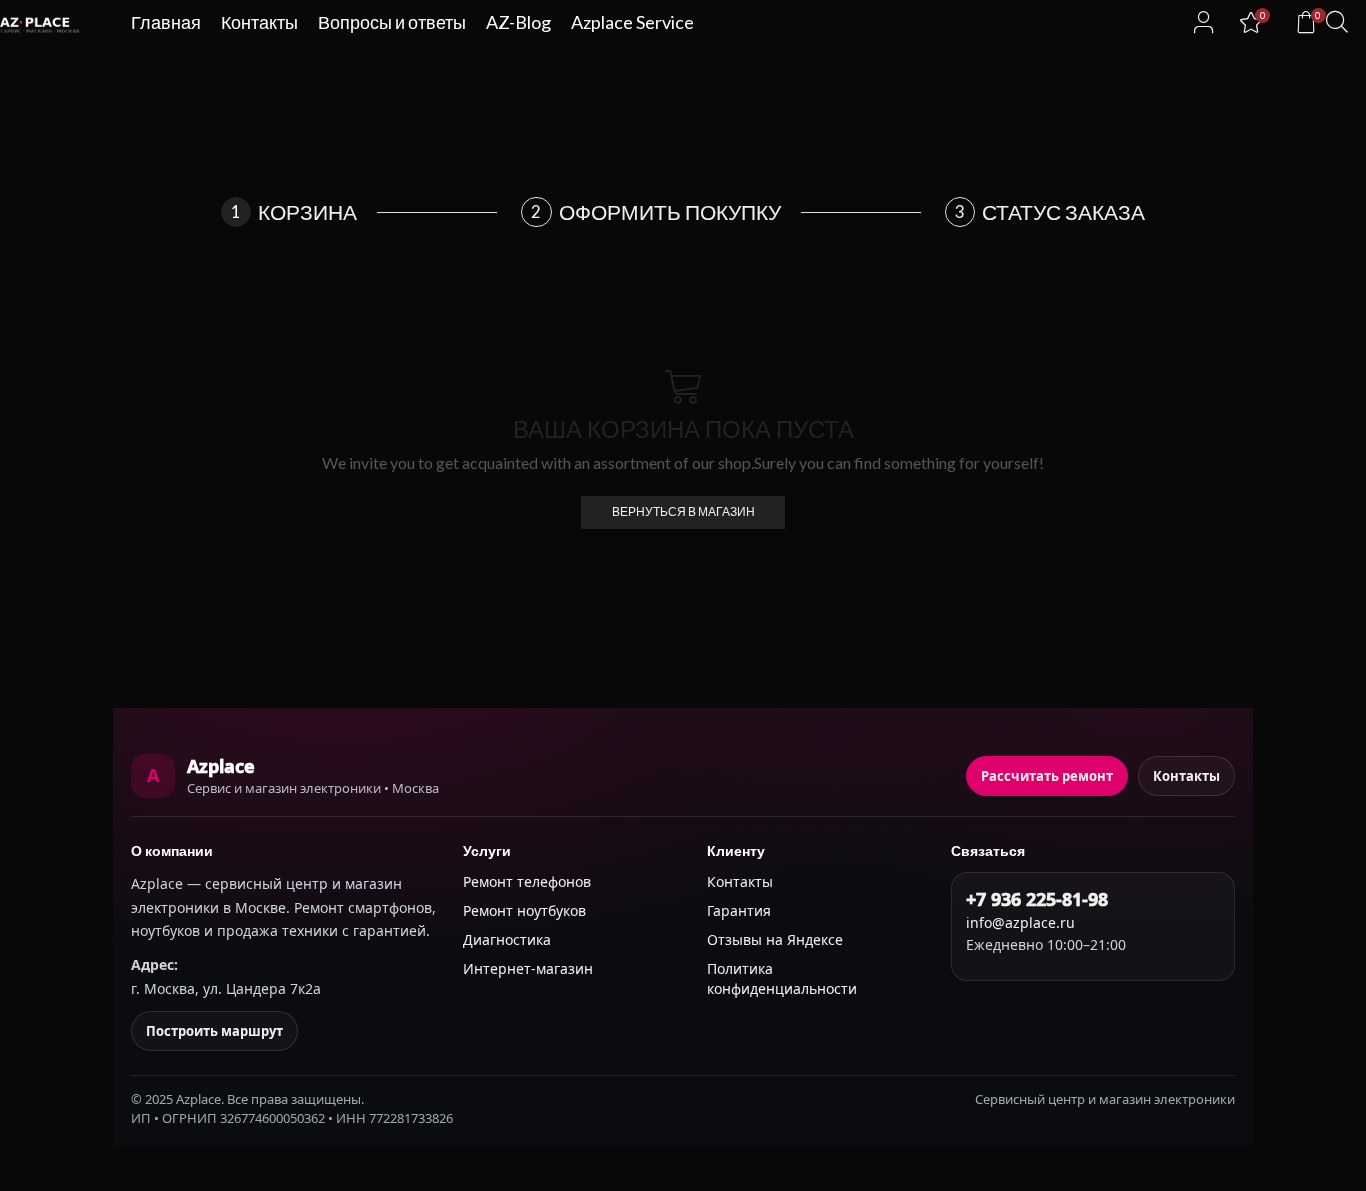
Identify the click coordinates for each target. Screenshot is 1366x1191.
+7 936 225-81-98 (1037, 899)
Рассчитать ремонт (1047, 776)
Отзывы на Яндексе (775, 939)
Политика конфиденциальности (782, 978)
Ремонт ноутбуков (524, 910)
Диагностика (507, 939)
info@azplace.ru (1020, 922)
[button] (1204, 22)
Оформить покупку (670, 211)
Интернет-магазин (528, 968)
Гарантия (739, 910)
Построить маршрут (214, 1031)
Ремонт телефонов (527, 881)
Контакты (1186, 776)
